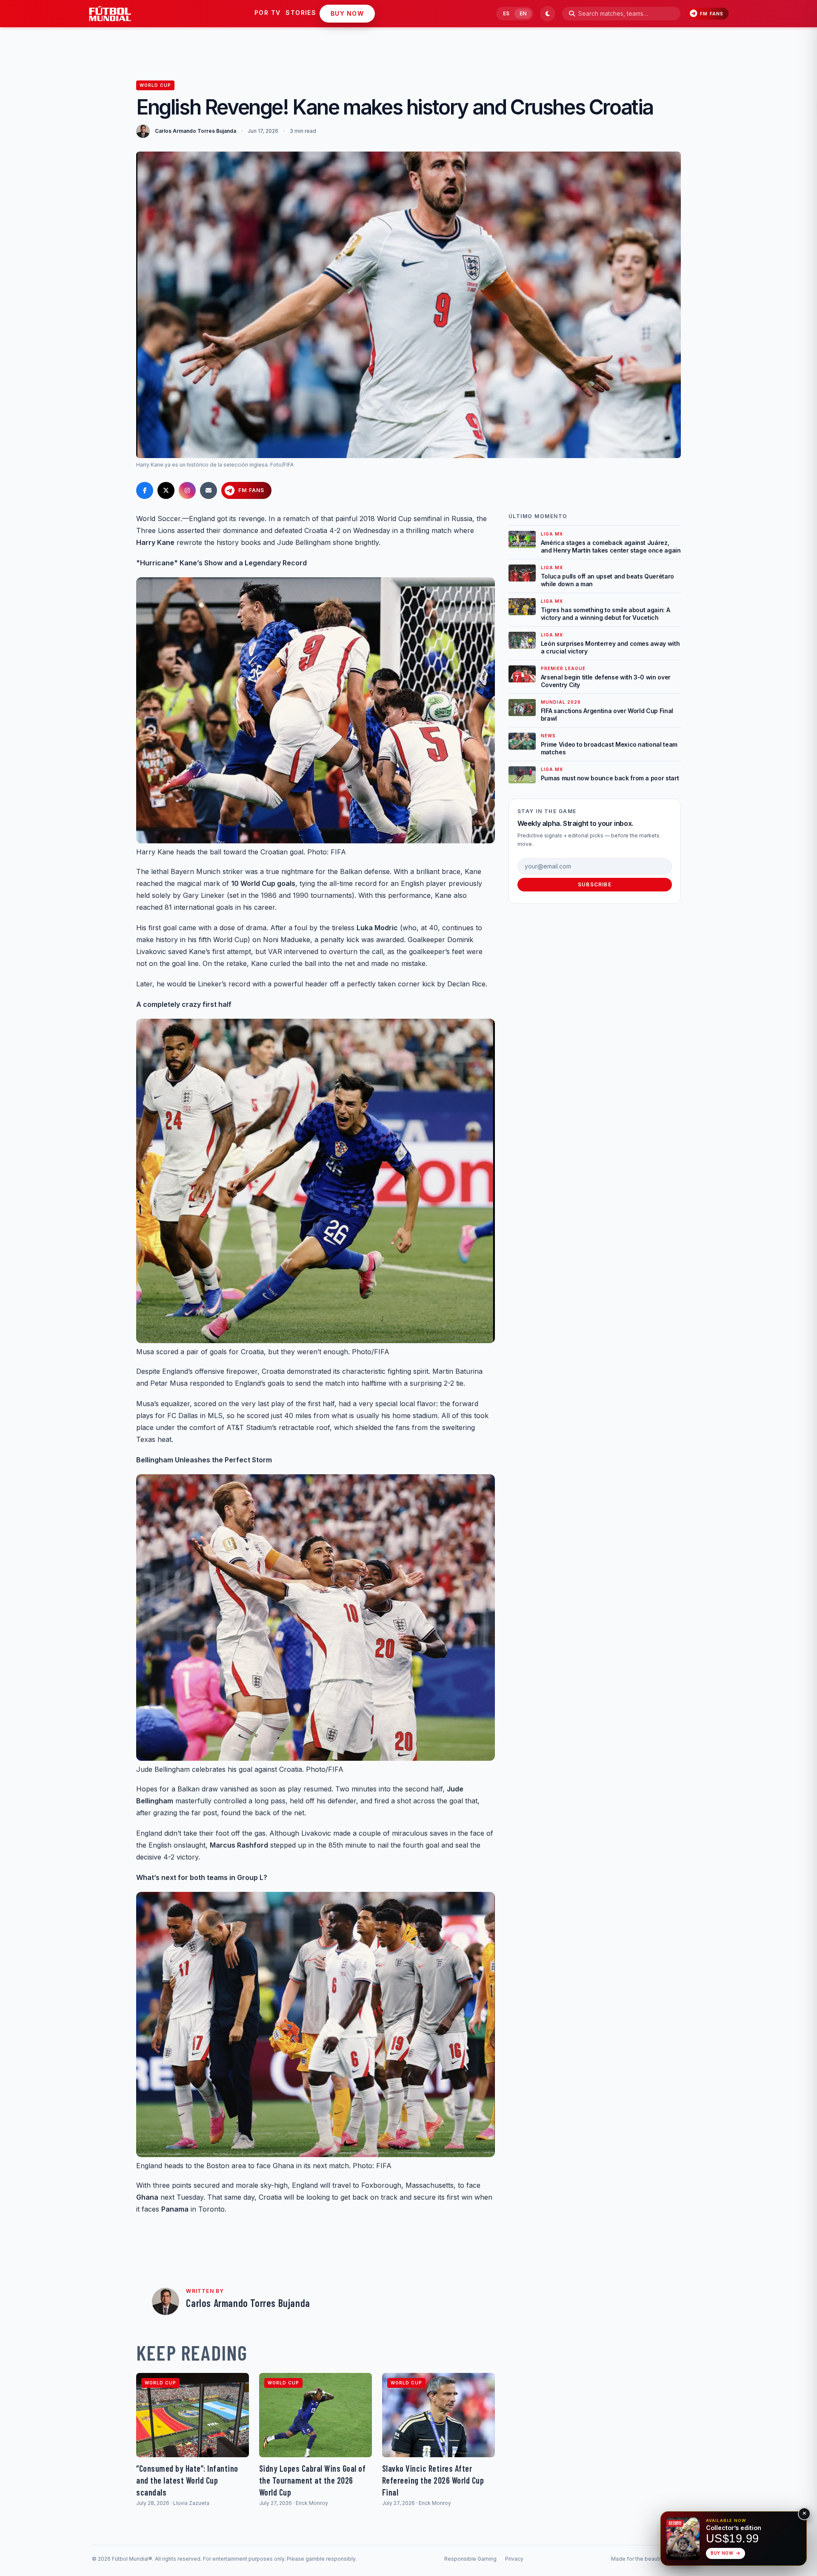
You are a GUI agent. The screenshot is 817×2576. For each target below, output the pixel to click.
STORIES (301, 13)
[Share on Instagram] (187, 490)
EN (523, 13)
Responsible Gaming (470, 2559)
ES (506, 13)
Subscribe (595, 884)
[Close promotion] (804, 2514)
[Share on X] (166, 490)
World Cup (155, 85)
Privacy (514, 2559)
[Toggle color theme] (548, 14)
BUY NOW (347, 13)
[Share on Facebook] (145, 490)
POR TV (267, 13)
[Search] (572, 14)
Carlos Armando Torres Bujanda (196, 131)
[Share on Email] (209, 490)
